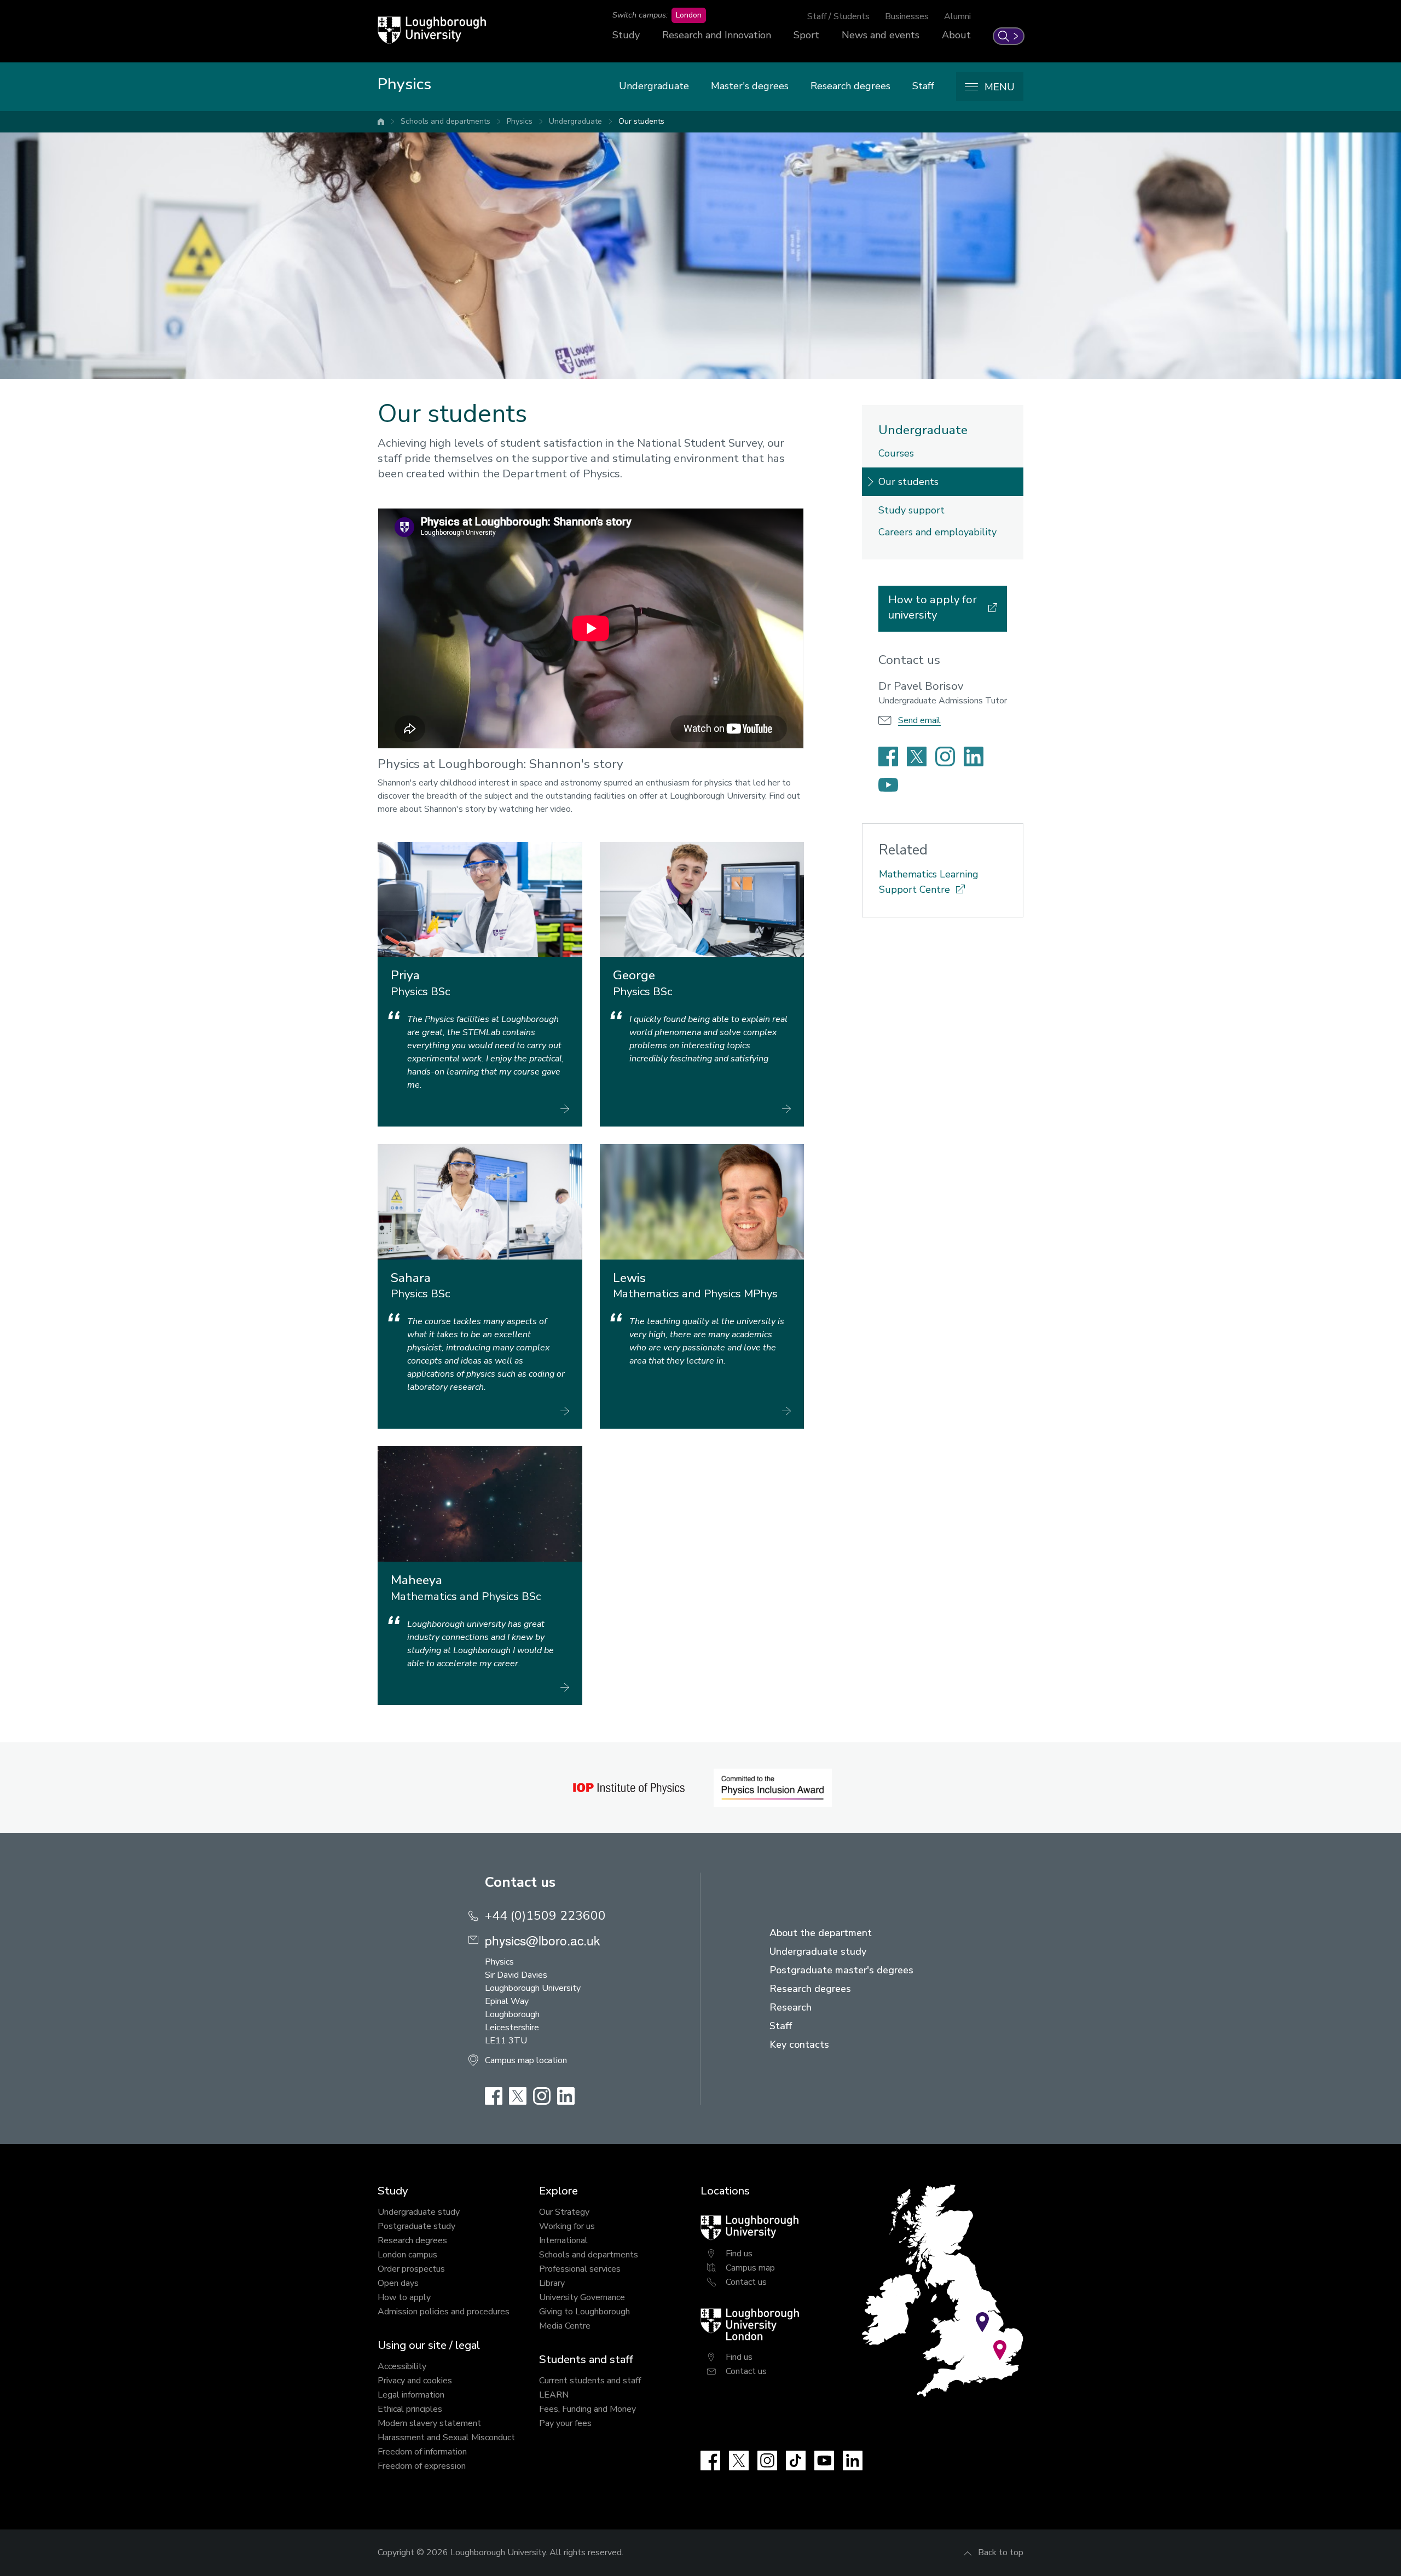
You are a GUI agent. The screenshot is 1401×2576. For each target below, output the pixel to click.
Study (626, 35)
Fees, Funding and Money (587, 2409)
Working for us (567, 2226)
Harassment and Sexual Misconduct (446, 2438)
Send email (919, 720)
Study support (911, 510)
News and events (881, 35)
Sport (806, 35)
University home (381, 122)
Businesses (907, 16)
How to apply (404, 2297)
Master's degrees (750, 86)
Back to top (1001, 2552)
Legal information (411, 2395)
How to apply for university (933, 607)
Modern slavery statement (429, 2423)
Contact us (746, 2282)
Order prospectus (411, 2269)
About (956, 35)
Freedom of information (422, 2452)
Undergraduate (654, 86)
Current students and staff (590, 2381)
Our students (641, 121)
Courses (896, 453)
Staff (923, 86)
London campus (407, 2255)
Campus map (750, 2268)
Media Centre (565, 2326)
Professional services (580, 2269)
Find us (739, 2254)
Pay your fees (565, 2423)
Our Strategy (564, 2212)
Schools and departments (445, 121)
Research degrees (850, 86)
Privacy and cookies (415, 2381)
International (563, 2240)
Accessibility (402, 2366)
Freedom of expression (422, 2466)
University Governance (582, 2297)
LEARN (554, 2395)
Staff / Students (838, 16)
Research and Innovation (717, 35)
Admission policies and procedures (444, 2312)
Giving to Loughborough (584, 2312)
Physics (520, 121)
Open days (398, 2283)
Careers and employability (937, 532)
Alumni (957, 16)
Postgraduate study (416, 2226)
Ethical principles (410, 2409)
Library (552, 2283)
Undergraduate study (419, 2212)
